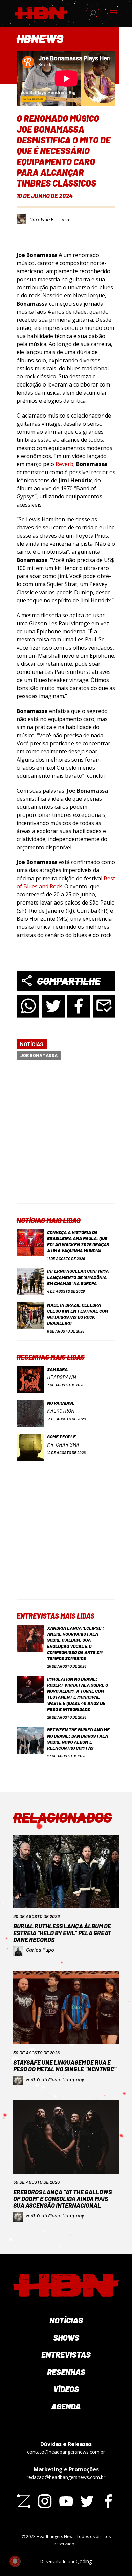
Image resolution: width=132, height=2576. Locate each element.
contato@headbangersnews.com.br (66, 2452)
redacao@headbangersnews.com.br (66, 2477)
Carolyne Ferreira (49, 219)
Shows (66, 2337)
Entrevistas (66, 2355)
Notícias (32, 1044)
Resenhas (66, 2372)
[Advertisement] (66, 1138)
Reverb (64, 464)
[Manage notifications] (15, 2561)
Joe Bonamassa (39, 1055)
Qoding (84, 2561)
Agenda (66, 2406)
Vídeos (66, 2389)
